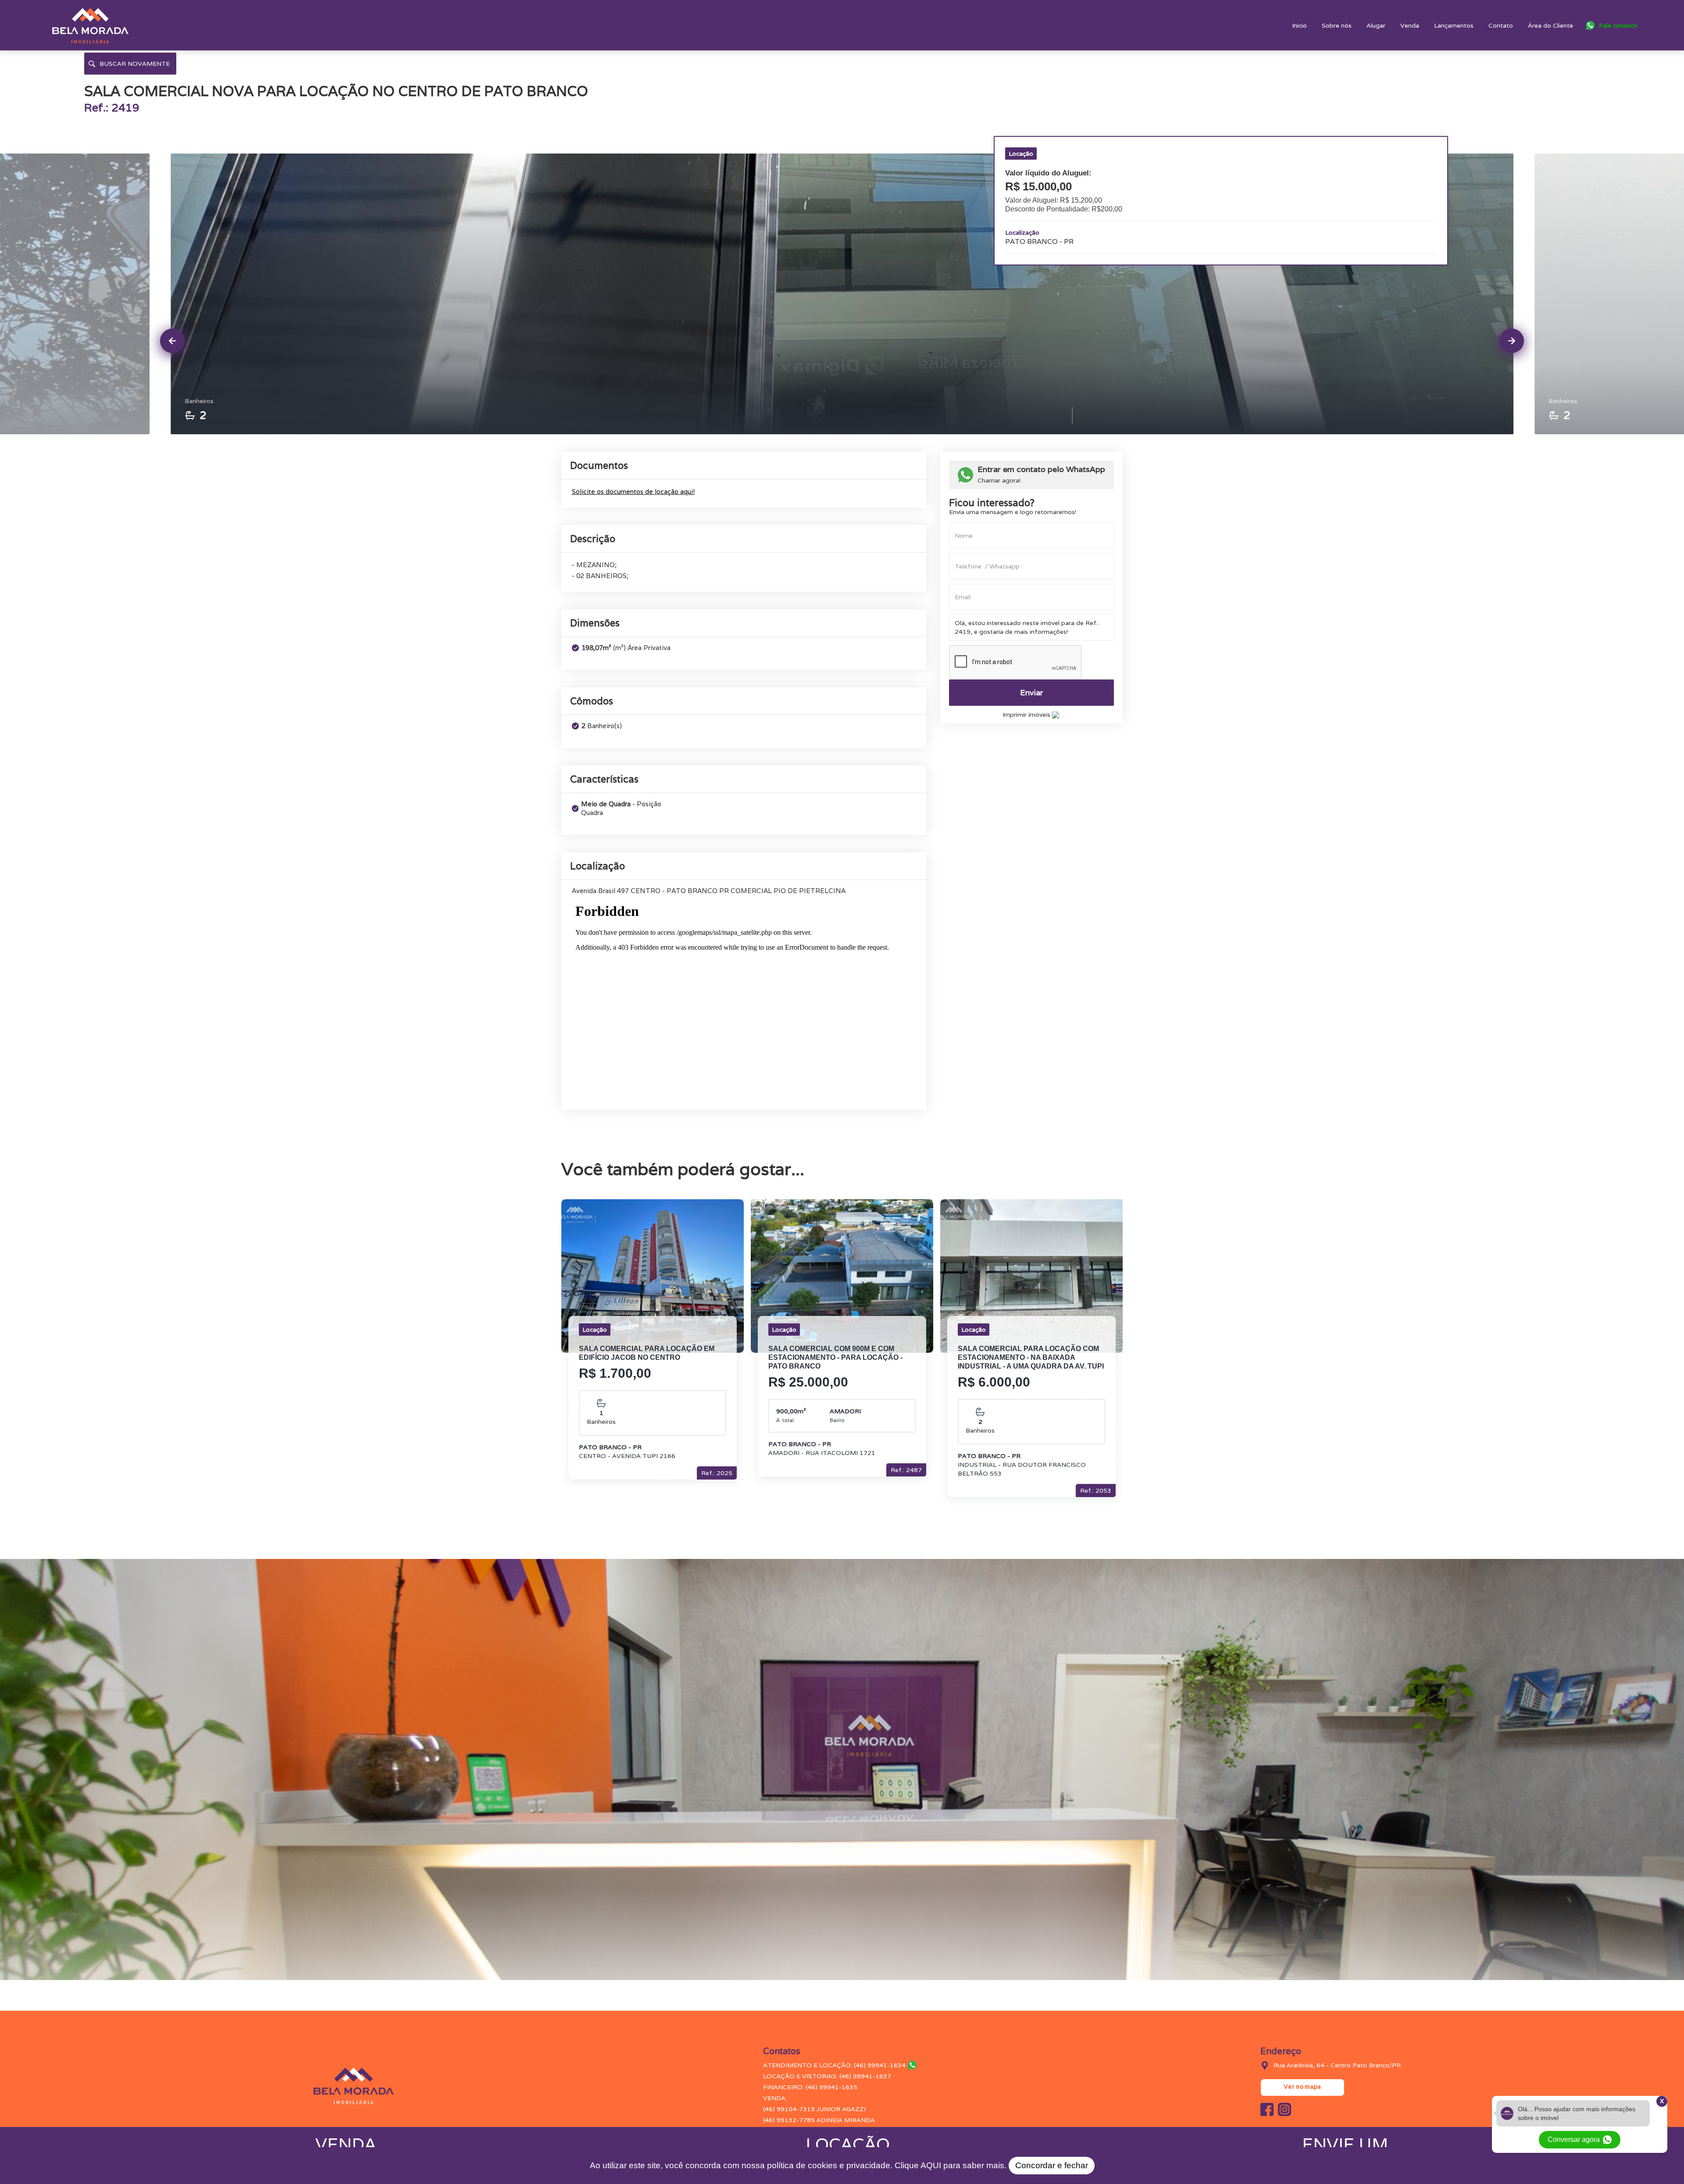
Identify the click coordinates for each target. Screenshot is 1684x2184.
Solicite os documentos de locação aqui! (633, 491)
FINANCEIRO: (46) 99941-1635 (810, 2087)
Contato (1501, 25)
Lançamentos (1454, 25)
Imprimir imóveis (1027, 715)
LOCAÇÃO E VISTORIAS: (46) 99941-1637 (827, 2076)
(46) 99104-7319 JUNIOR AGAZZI (814, 2109)
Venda (1410, 25)
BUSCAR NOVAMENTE (135, 64)
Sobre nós (1337, 25)
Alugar (1376, 25)
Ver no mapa (1302, 2087)
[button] (1612, 25)
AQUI (931, 2165)
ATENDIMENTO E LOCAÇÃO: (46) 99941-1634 (834, 2065)
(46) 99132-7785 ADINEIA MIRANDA (819, 2120)
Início (1299, 25)
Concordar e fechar (1052, 2165)
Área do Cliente (1550, 25)
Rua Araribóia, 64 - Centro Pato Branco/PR (1337, 2065)
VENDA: (775, 2098)
